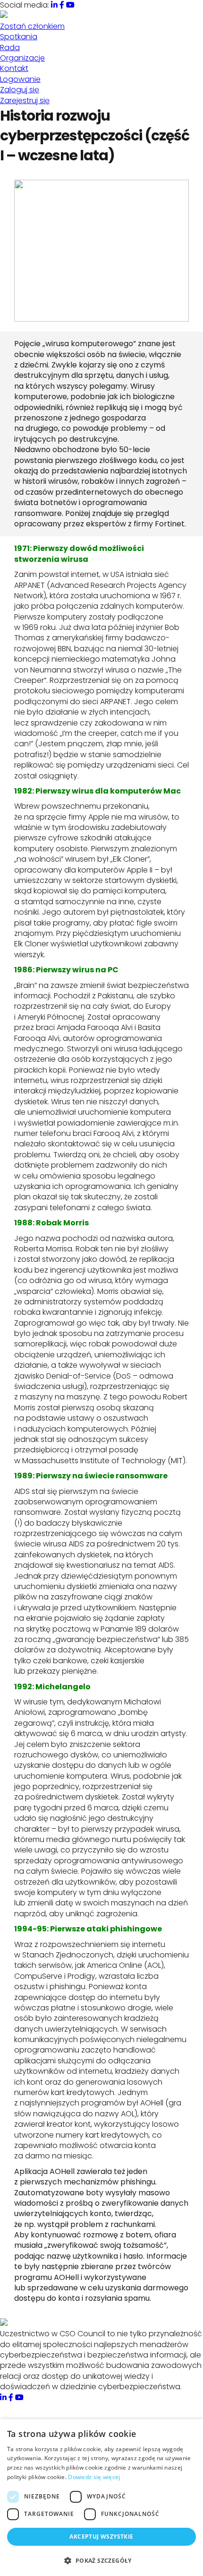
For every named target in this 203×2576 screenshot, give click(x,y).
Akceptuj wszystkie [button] (101, 2537)
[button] (101, 2560)
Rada (10, 48)
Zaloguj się (20, 90)
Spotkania (19, 37)
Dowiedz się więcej (94, 2477)
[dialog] (101, 2497)
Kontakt (14, 68)
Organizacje (22, 58)
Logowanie (20, 79)
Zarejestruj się (25, 100)
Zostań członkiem (32, 26)
